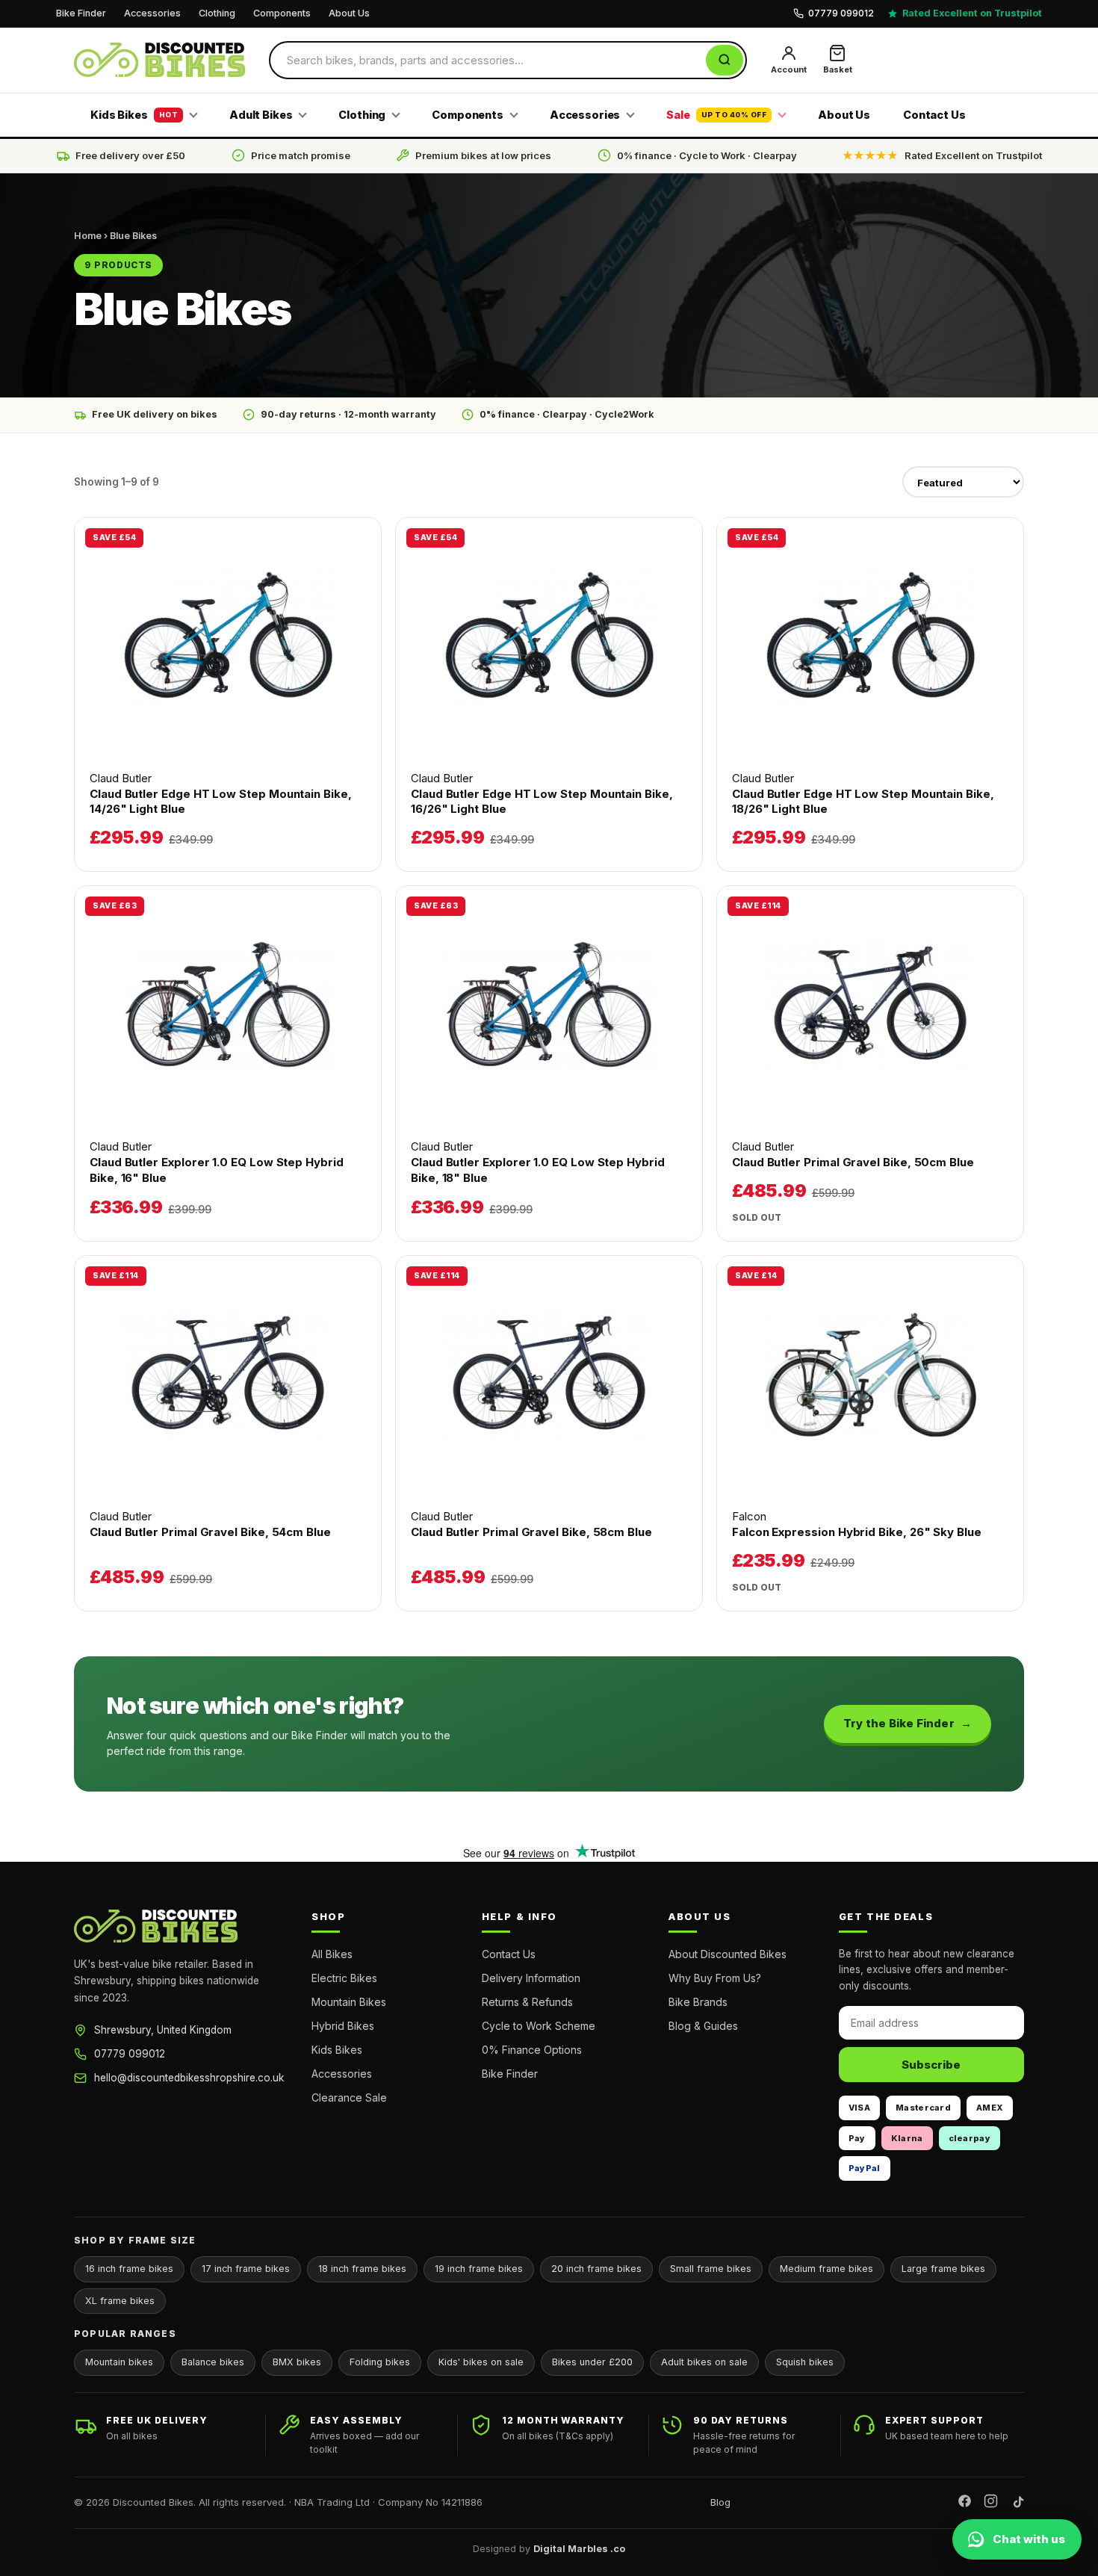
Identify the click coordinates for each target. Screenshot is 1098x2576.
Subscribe (931, 2065)
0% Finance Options (532, 2050)
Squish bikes (805, 2362)
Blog (720, 2502)
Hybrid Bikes (343, 2026)
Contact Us (934, 115)
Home (88, 236)
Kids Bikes (134, 115)
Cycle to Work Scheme (539, 2026)
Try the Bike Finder (899, 1723)
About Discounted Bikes (728, 1954)
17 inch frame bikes (246, 2269)
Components (282, 13)
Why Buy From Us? (715, 1978)
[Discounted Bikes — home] (159, 60)
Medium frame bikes (826, 2269)
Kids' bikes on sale (481, 2362)
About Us (349, 13)
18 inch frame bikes (362, 2269)
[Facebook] (965, 2503)
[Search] (725, 60)
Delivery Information (531, 1978)
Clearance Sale (349, 2097)
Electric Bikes (344, 1978)
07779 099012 (130, 2054)
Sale (716, 115)
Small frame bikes (711, 2269)
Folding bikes (380, 2362)
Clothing (217, 13)
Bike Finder (81, 13)
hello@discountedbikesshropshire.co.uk (189, 2078)
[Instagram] (991, 2503)
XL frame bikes (120, 2301)
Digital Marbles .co (579, 2549)
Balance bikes (213, 2362)
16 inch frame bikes (129, 2269)
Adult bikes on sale (704, 2362)
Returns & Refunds (527, 2002)
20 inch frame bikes (596, 2269)
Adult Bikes (261, 115)
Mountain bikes (119, 2362)
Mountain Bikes (349, 2002)
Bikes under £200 (592, 2362)
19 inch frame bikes (479, 2269)
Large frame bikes (943, 2269)
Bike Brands (698, 2002)
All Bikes (332, 1954)
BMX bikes (297, 2362)
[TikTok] (1017, 2503)
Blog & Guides (703, 2026)
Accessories (152, 13)
